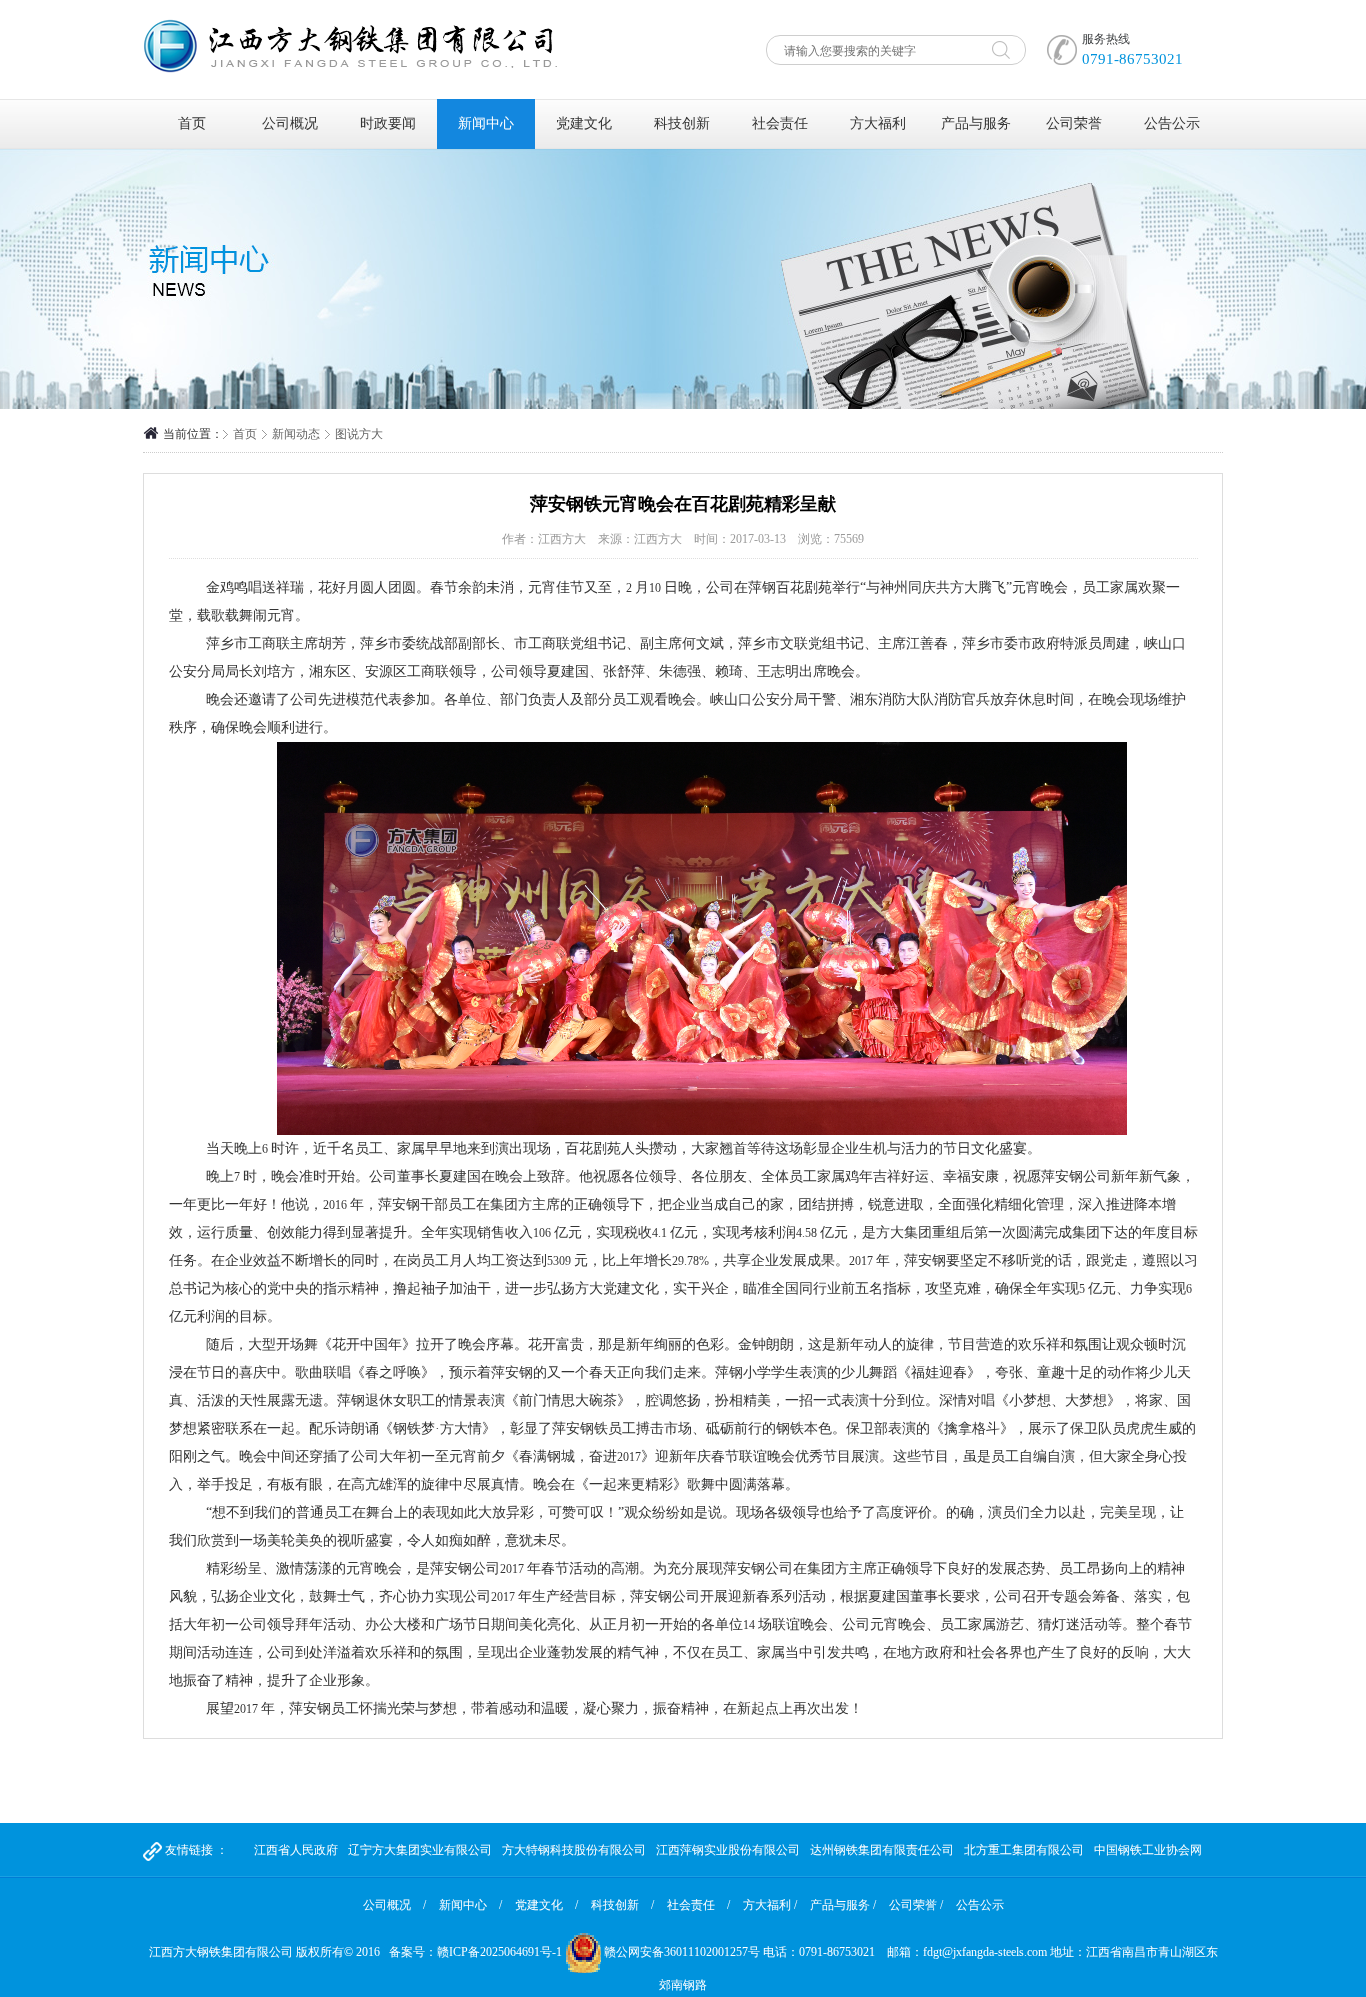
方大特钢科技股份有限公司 (574, 1850)
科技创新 (682, 123)
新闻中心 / (470, 1905)
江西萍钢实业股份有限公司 (728, 1850)
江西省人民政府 (296, 1850)
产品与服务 (976, 123)
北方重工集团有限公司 (1024, 1850)
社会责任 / (698, 1905)
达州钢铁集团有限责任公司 (882, 1850)
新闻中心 (486, 123)
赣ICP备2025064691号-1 (499, 1952)
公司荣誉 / (916, 1905)
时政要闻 (388, 123)
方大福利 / (770, 1905)
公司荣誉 (1074, 123)
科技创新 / (622, 1905)
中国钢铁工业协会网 (1148, 1850)
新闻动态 (296, 434)
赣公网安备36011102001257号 (682, 1952)
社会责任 (780, 123)
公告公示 (1172, 123)
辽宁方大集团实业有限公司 (420, 1850)
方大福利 (878, 123)
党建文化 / (546, 1905)
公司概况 (290, 123)
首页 (192, 123)
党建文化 (584, 123)
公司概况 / (394, 1905)
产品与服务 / (843, 1905)
